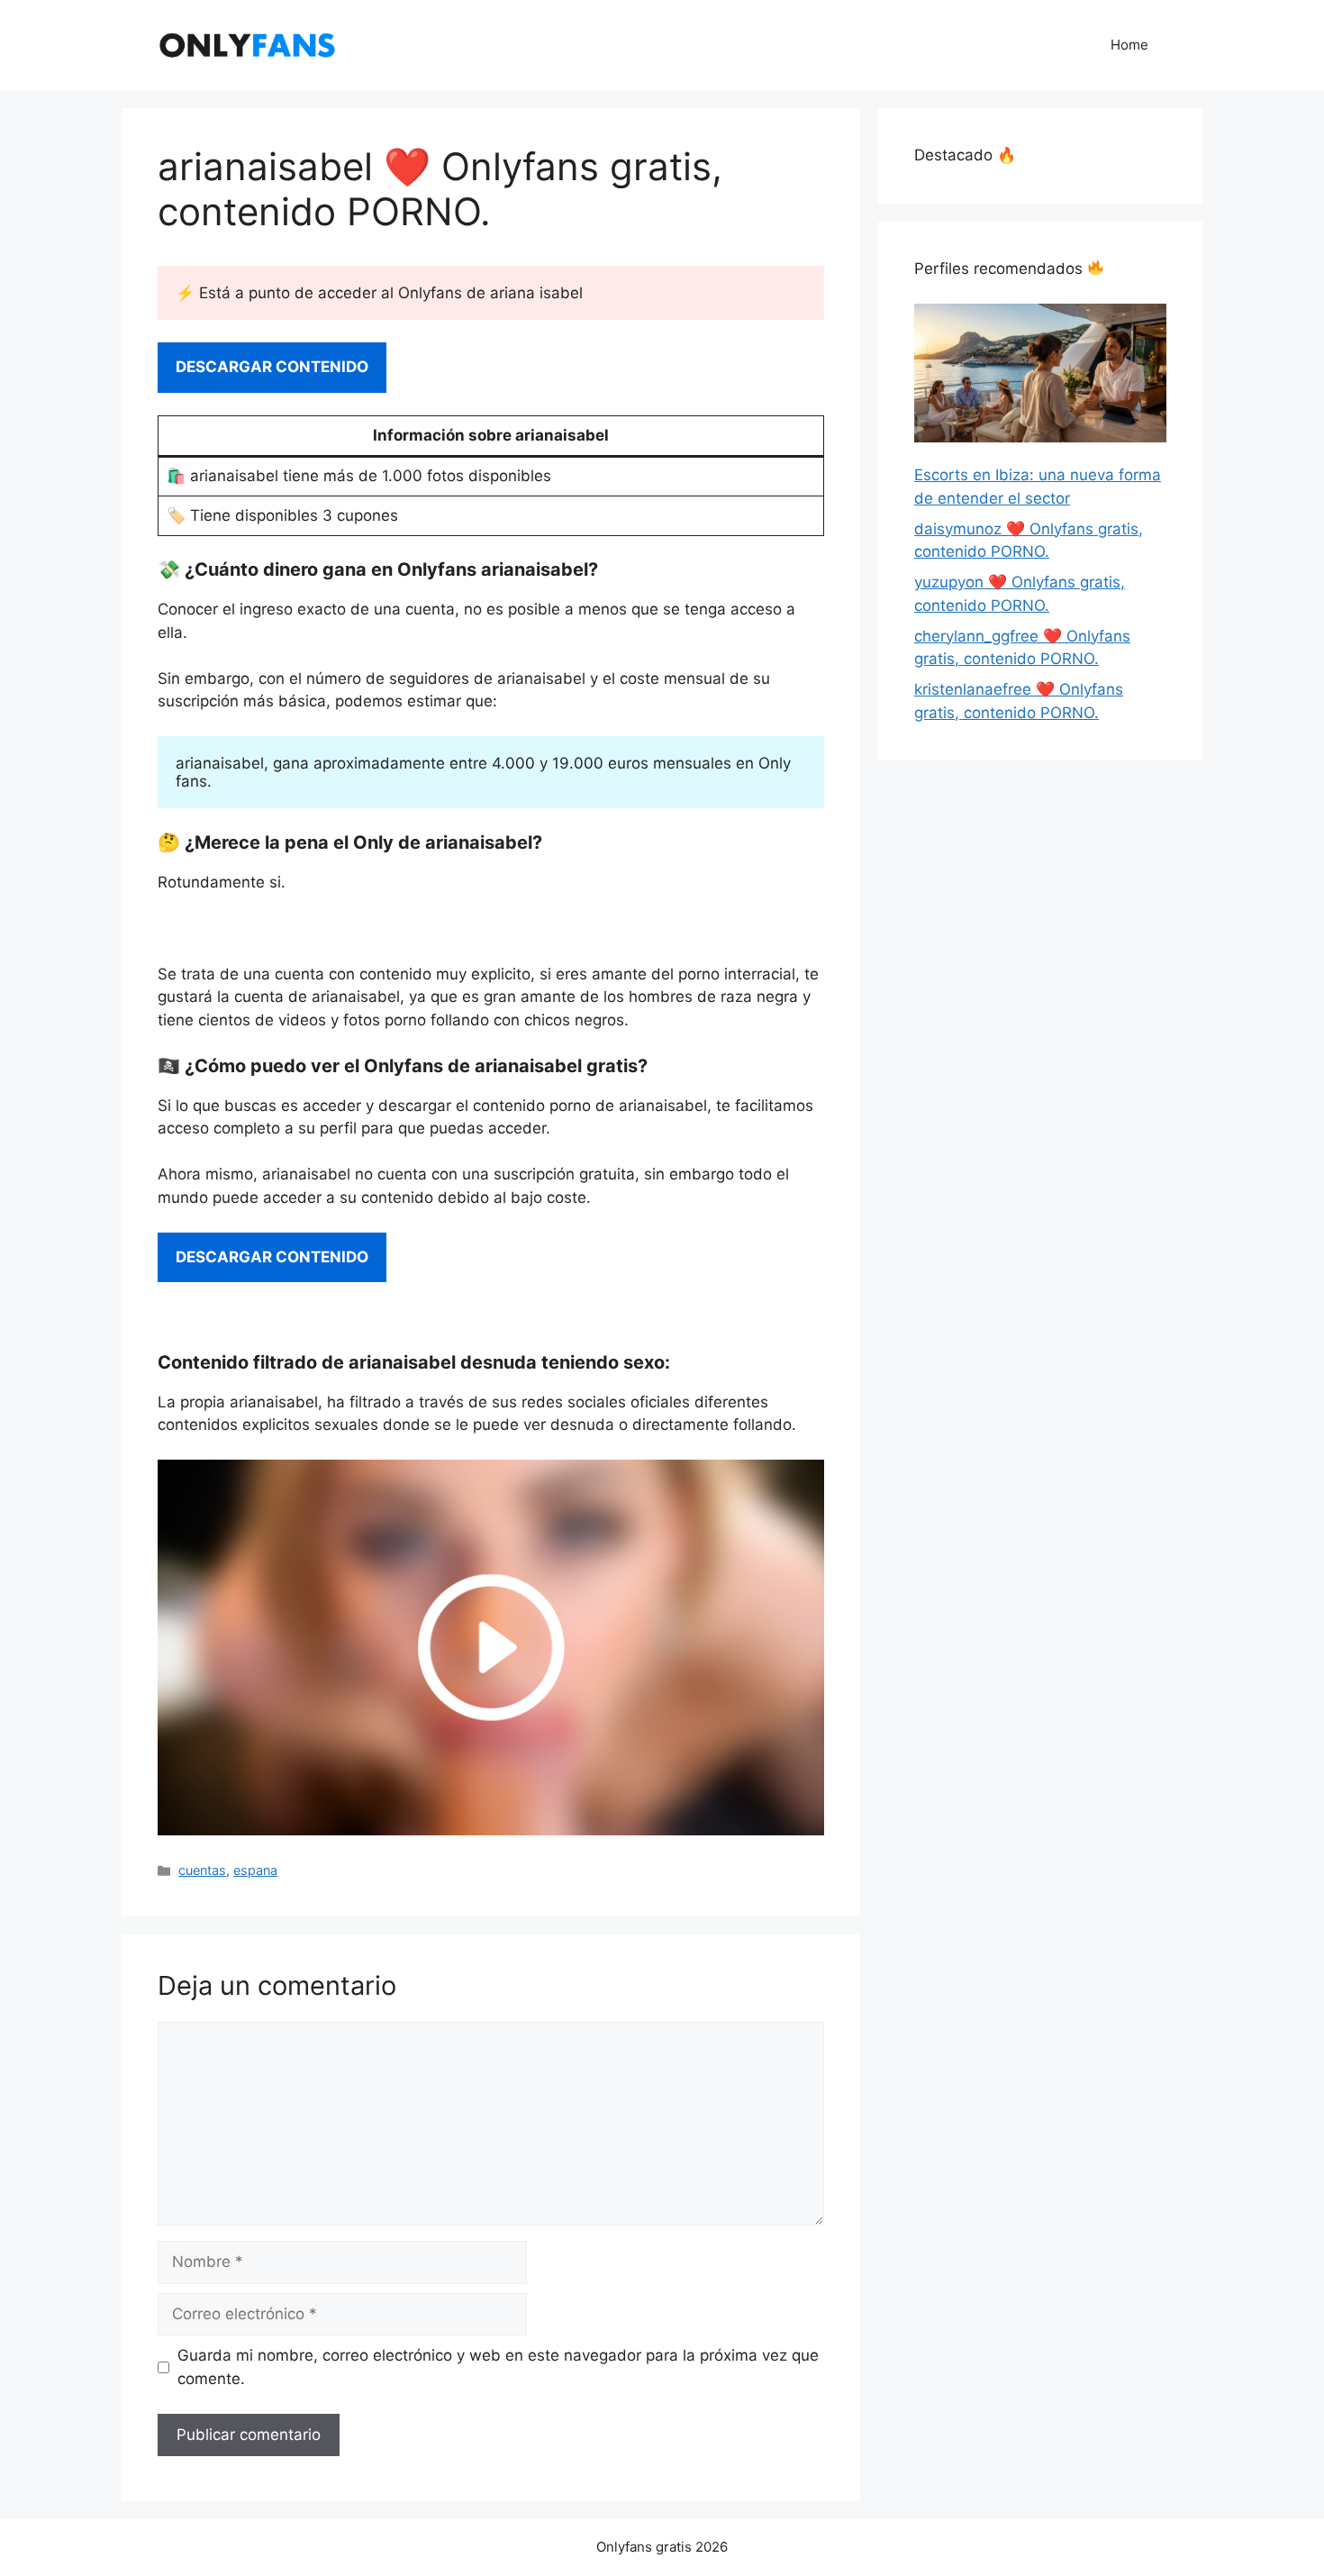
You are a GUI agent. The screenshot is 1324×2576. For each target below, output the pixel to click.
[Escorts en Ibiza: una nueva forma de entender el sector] (1040, 377)
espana (255, 1870)
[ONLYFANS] (248, 44)
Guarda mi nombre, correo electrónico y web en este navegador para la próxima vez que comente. (498, 2367)
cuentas (202, 1870)
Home (1129, 45)
